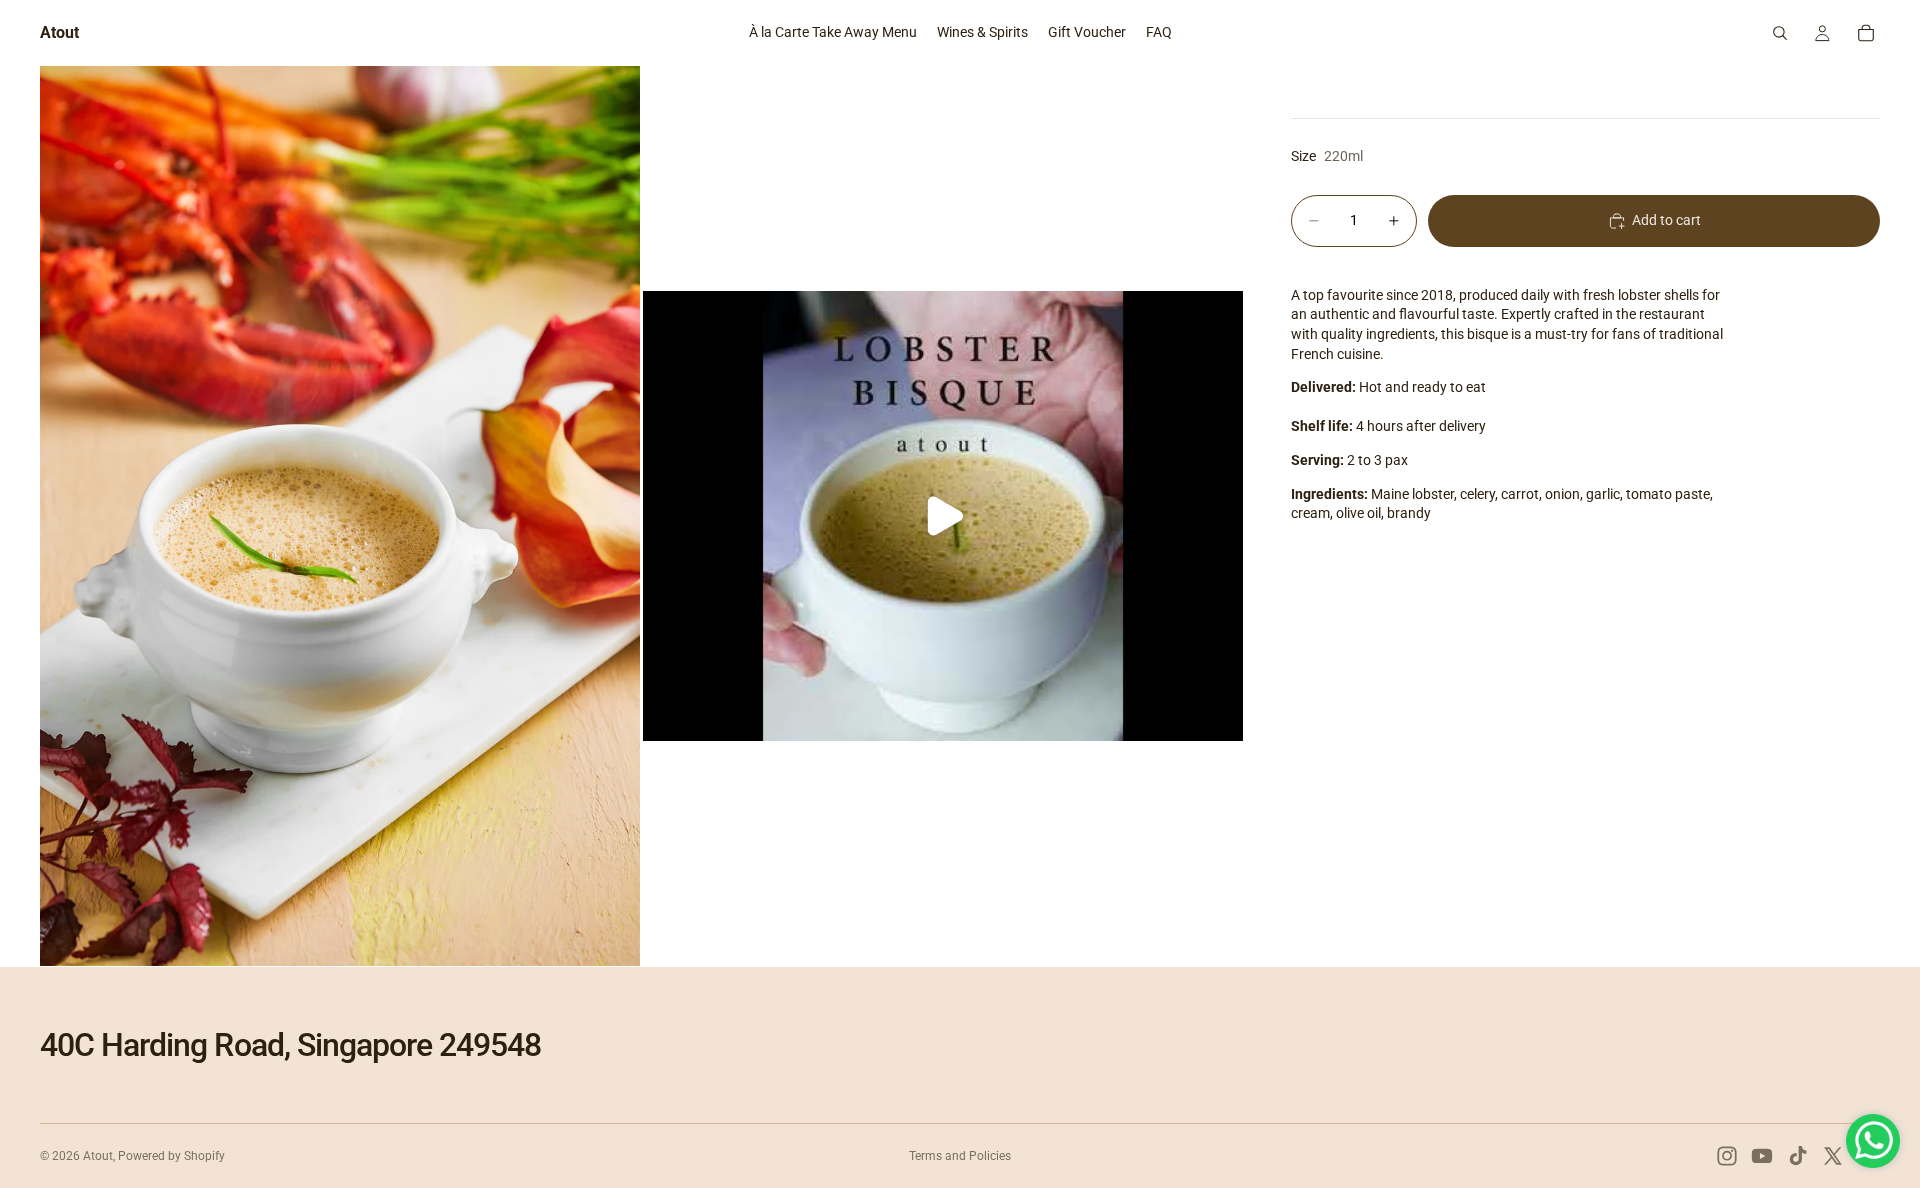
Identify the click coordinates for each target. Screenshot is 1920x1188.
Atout (98, 1156)
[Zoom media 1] (340, 516)
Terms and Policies (960, 1156)
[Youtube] (1762, 1156)
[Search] (1780, 33)
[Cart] (1866, 33)
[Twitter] (1833, 1156)
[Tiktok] (1798, 1156)
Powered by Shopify (171, 1156)
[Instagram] (1727, 1156)
